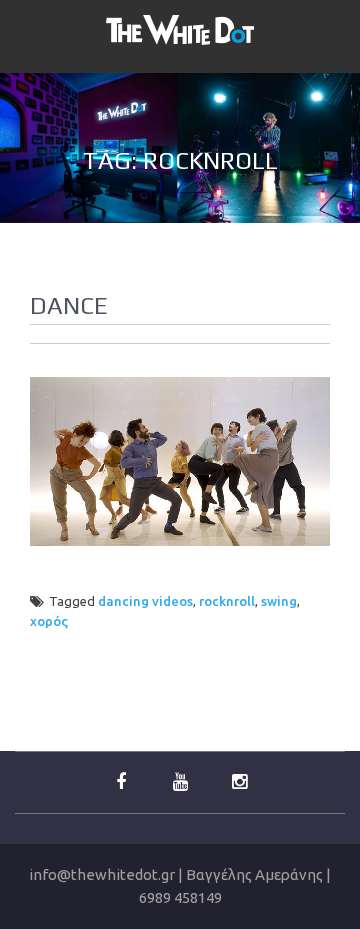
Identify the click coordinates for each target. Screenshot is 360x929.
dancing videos (145, 601)
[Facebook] (121, 782)
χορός (49, 621)
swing (279, 601)
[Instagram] (239, 782)
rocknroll (227, 601)
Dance (69, 305)
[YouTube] (180, 782)
